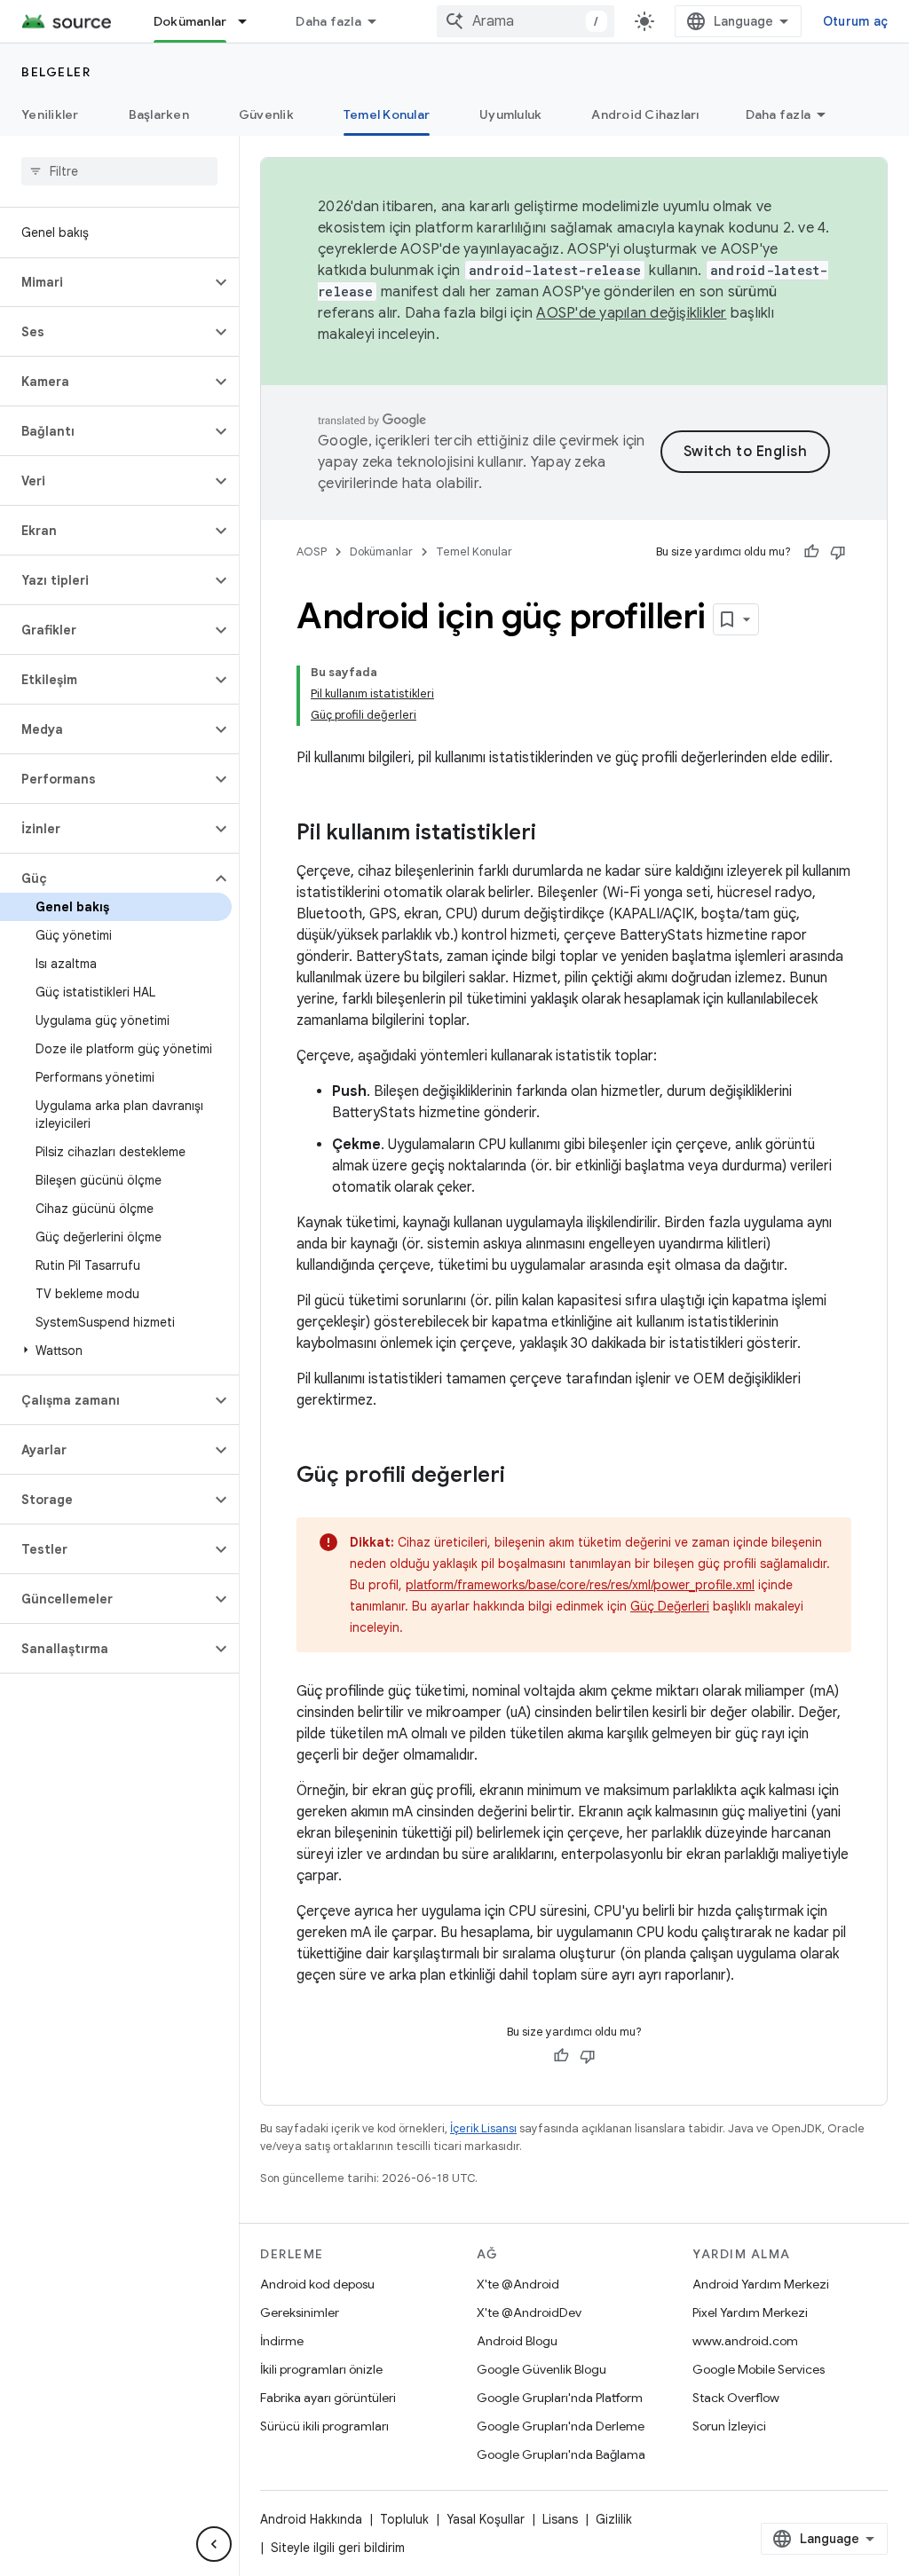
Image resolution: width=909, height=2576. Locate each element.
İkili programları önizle (321, 2369)
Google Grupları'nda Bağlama (561, 2454)
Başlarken (159, 114)
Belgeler (56, 72)
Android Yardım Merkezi (761, 2284)
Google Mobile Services (759, 2369)
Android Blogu (517, 2341)
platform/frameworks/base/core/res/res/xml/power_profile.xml (580, 1585)
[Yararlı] (811, 552)
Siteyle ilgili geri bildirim (338, 2548)
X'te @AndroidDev (529, 2312)
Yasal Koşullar (486, 2519)
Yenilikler (50, 114)
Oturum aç (855, 21)
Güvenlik (266, 114)
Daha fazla (328, 21)
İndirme (282, 2341)
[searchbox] (119, 171)
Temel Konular (387, 114)
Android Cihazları (645, 114)
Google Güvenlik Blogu (541, 2369)
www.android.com (745, 2341)
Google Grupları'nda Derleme (561, 2426)
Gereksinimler (300, 2312)
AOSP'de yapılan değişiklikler (631, 313)
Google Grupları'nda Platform (560, 2398)
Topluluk (404, 2519)
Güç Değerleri (670, 1606)
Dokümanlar (190, 21)
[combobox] (526, 21)
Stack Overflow (736, 2398)
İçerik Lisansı (483, 2128)
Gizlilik (614, 2519)
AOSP (312, 551)
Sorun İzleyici (729, 2426)
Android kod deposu (317, 2284)
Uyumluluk (510, 114)
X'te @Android (518, 2284)
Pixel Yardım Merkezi (750, 2312)
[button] (105, 282)
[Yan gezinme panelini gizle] (214, 2544)
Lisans (560, 2519)
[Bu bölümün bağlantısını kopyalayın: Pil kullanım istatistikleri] (554, 834)
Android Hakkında (311, 2519)
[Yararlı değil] (838, 552)
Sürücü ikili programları (324, 2426)
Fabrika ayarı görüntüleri (328, 2398)
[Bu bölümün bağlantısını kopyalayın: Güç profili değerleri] (523, 1477)
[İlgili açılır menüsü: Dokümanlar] (250, 21)
